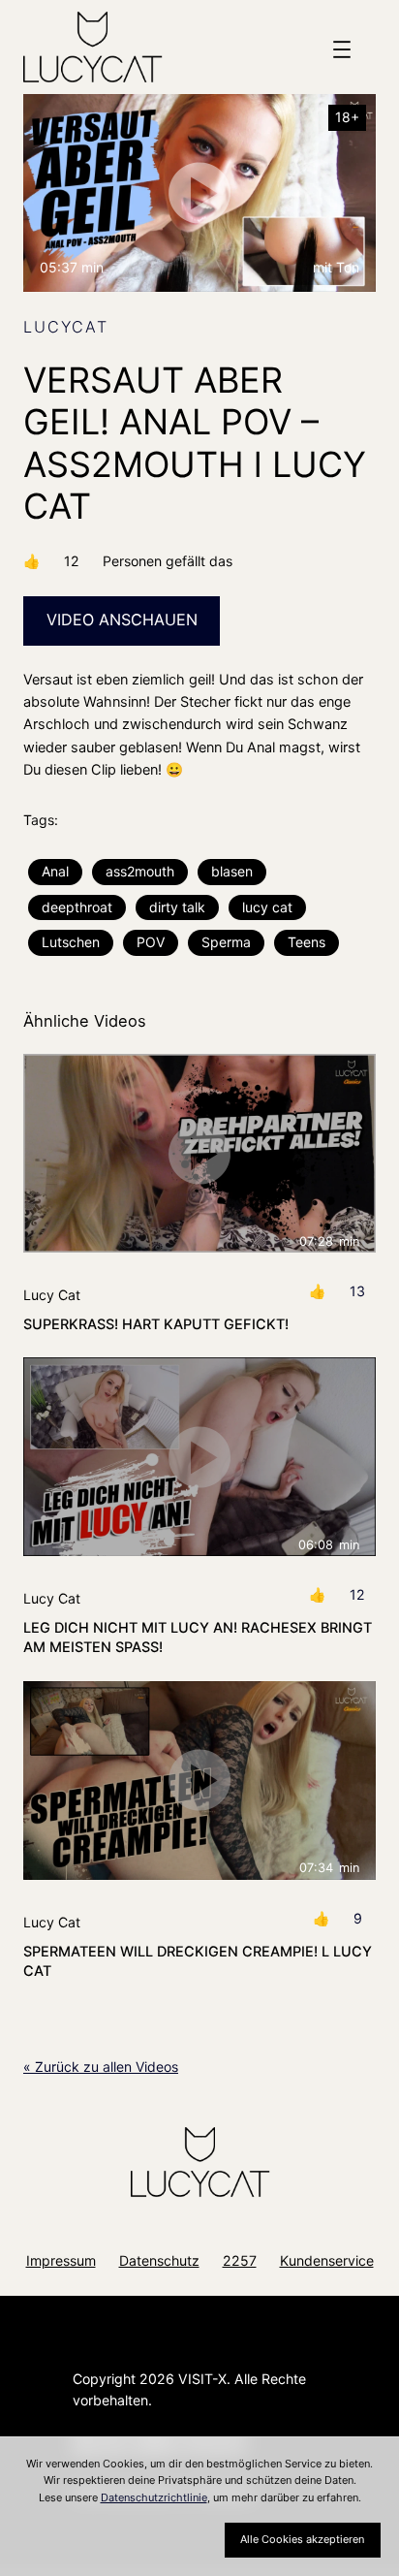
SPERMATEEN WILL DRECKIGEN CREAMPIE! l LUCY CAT (198, 1961)
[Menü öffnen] (342, 49)
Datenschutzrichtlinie (154, 2497)
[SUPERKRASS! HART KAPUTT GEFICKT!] (199, 1153)
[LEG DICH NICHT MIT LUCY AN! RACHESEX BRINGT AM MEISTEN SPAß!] (199, 1457)
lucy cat (267, 907)
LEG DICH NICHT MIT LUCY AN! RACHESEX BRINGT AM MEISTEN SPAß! (198, 1638)
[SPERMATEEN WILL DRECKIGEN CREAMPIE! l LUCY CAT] (199, 1781)
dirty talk (177, 907)
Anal (55, 871)
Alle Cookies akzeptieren (302, 2539)
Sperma (226, 942)
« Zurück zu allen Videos (101, 2067)
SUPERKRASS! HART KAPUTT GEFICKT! (156, 1324)
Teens (307, 942)
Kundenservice (327, 2260)
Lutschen (71, 942)
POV (151, 942)
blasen (232, 871)
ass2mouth (140, 871)
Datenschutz (159, 2260)
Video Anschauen (122, 620)
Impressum (61, 2260)
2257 (240, 2260)
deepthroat (77, 907)
